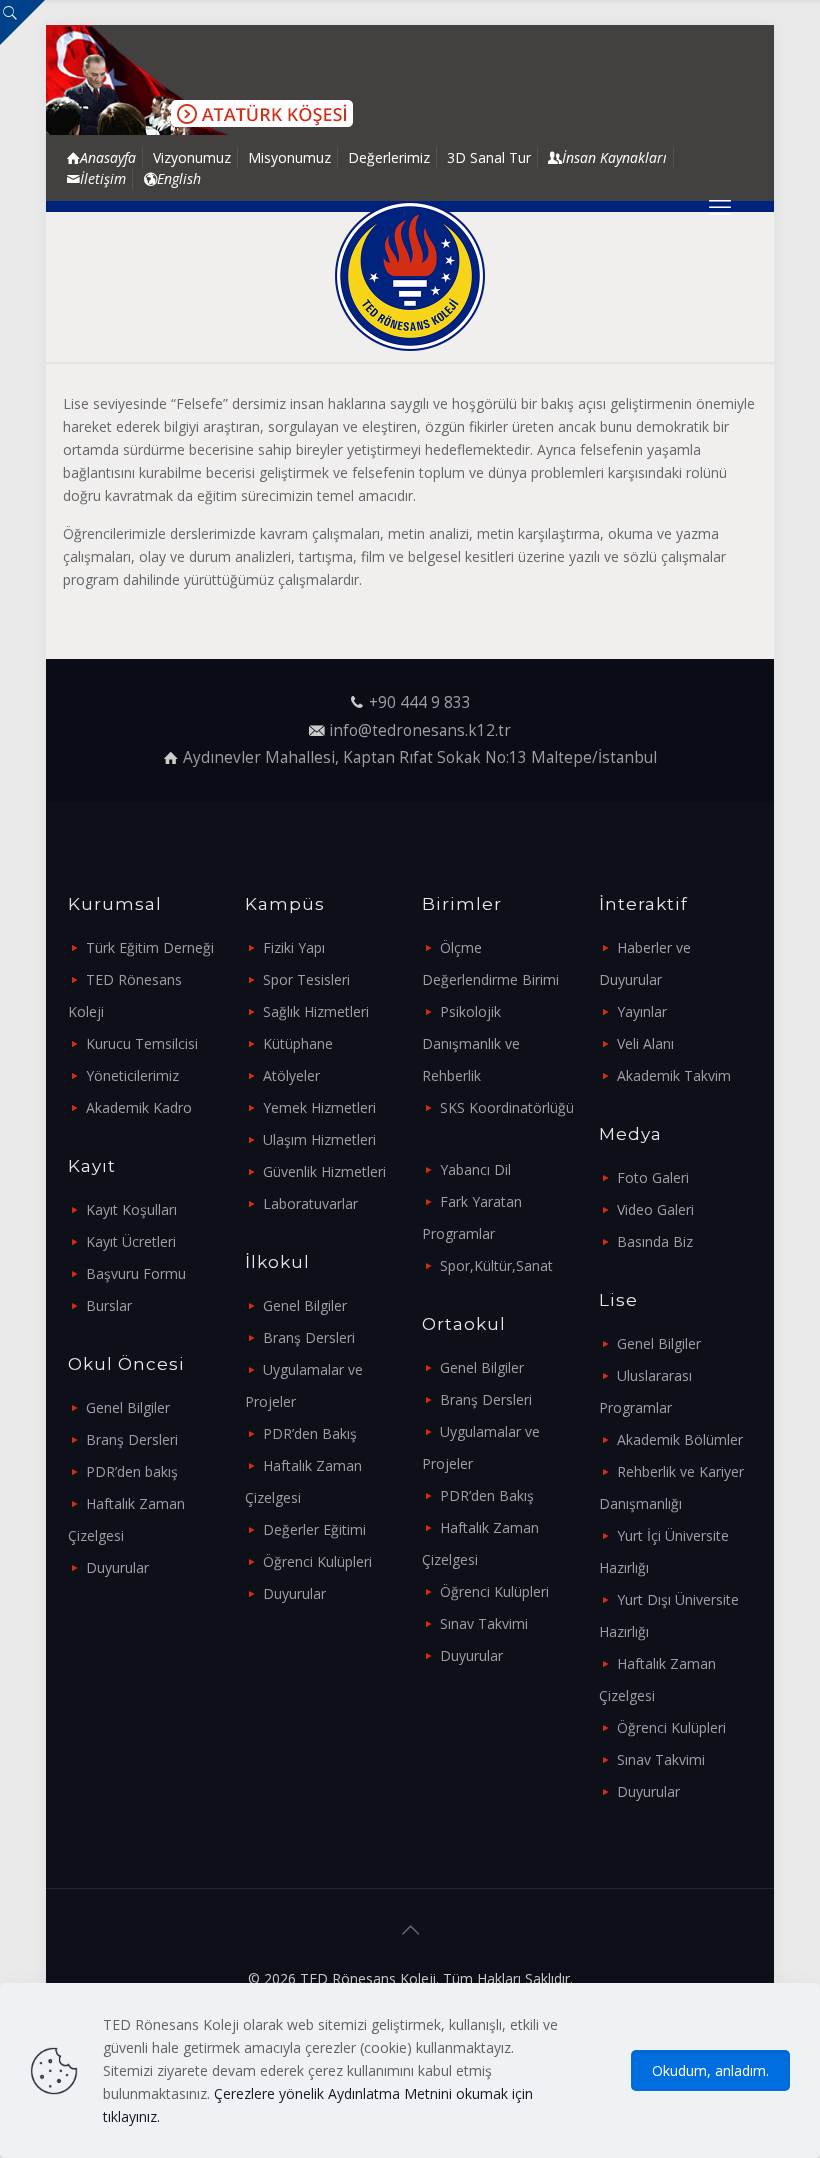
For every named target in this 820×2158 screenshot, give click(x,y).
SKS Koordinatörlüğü (507, 1107)
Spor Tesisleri (306, 979)
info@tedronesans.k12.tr (420, 730)
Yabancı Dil (475, 1169)
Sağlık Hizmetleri (316, 1011)
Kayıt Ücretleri (131, 1241)
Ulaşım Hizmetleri (319, 1139)
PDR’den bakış (132, 1471)
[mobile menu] (720, 206)
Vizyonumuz (192, 157)
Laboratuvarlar (310, 1203)
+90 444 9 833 (420, 702)
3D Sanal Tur (489, 157)
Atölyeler (291, 1075)
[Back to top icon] (410, 1930)
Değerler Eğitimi (314, 1529)
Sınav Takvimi (484, 1623)
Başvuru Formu (136, 1273)
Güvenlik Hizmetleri (324, 1171)
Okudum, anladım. (710, 2070)
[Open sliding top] (22, 22)
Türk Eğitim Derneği (150, 947)
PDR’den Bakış (310, 1433)
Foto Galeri (653, 1177)
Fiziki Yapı (294, 947)
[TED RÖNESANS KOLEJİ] (410, 276)
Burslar (109, 1305)
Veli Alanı (645, 1043)
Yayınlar (642, 1011)
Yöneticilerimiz (132, 1075)
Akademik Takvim (674, 1075)
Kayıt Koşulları (131, 1209)
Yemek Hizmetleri (319, 1107)
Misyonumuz (289, 157)
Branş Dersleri (132, 1439)
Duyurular (117, 1567)
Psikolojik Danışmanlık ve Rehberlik (471, 1043)
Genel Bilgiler (128, 1407)
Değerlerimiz (389, 157)
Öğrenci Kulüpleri (317, 1561)
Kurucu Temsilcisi (142, 1043)
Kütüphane (298, 1043)
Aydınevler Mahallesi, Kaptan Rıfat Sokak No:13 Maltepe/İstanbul (420, 757)
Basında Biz (655, 1241)
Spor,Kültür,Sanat (496, 1265)
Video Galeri (655, 1209)
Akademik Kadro (139, 1107)
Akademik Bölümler (680, 1439)
